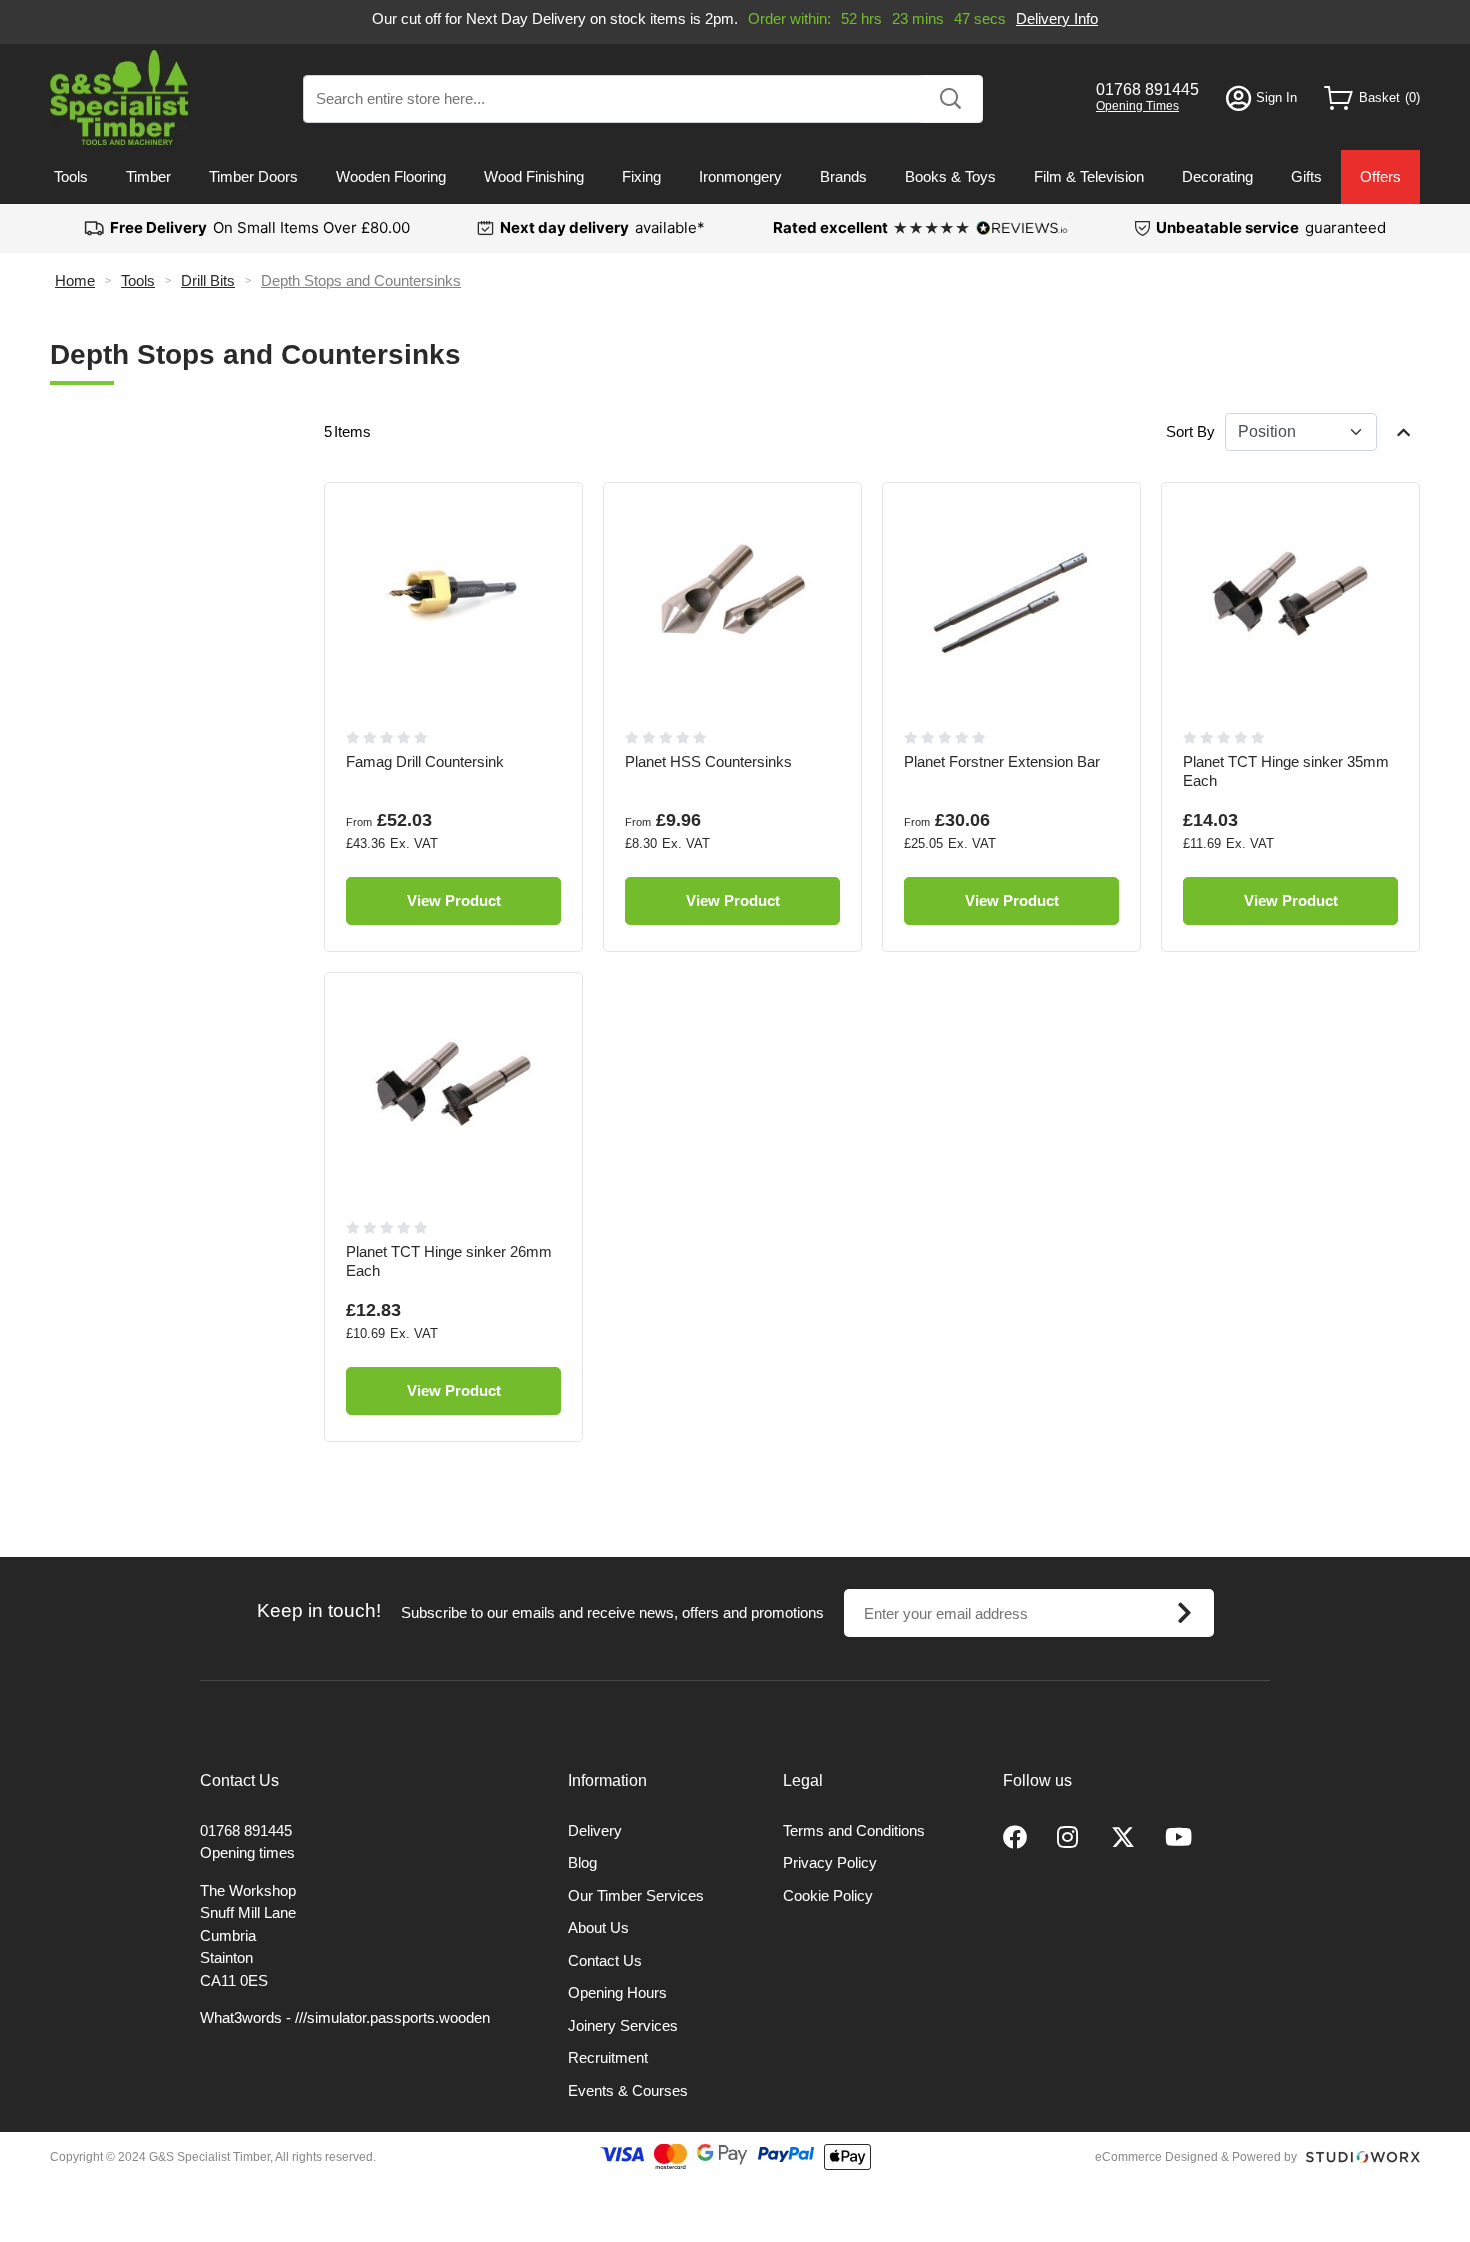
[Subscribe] (1185, 1613)
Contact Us (605, 1960)
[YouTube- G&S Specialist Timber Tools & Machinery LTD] (1178, 1838)
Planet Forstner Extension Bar (1002, 761)
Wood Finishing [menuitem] (534, 176)
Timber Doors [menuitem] (253, 176)
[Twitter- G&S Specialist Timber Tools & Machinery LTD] (1123, 1838)
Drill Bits (208, 280)
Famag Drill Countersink (425, 761)
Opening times (247, 1852)
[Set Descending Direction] (1403, 432)
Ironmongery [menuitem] (740, 176)
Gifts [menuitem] (1306, 176)
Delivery (595, 1830)
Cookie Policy (828, 1895)
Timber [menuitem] (148, 176)
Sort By (1190, 431)
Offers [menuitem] (1380, 176)
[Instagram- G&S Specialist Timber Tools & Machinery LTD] (1069, 1838)
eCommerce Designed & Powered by (1196, 2157)
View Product (454, 900)
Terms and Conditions (854, 1830)
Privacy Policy (830, 1862)
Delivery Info (1057, 18)
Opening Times (1137, 106)
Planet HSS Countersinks (708, 761)
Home (75, 280)
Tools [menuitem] (71, 176)
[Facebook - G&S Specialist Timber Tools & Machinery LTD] (1015, 1838)
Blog (582, 1862)
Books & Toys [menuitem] (950, 176)
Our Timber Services (636, 1895)
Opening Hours (617, 1992)
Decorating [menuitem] (1217, 176)
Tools (138, 280)
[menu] (735, 177)
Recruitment (608, 2057)
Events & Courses (628, 2090)
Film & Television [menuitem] (1089, 176)
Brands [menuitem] (843, 176)
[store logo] (119, 97)
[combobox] (643, 99)
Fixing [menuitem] (641, 176)
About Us (598, 1927)
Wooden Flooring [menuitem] (391, 176)
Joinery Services (623, 2025)
